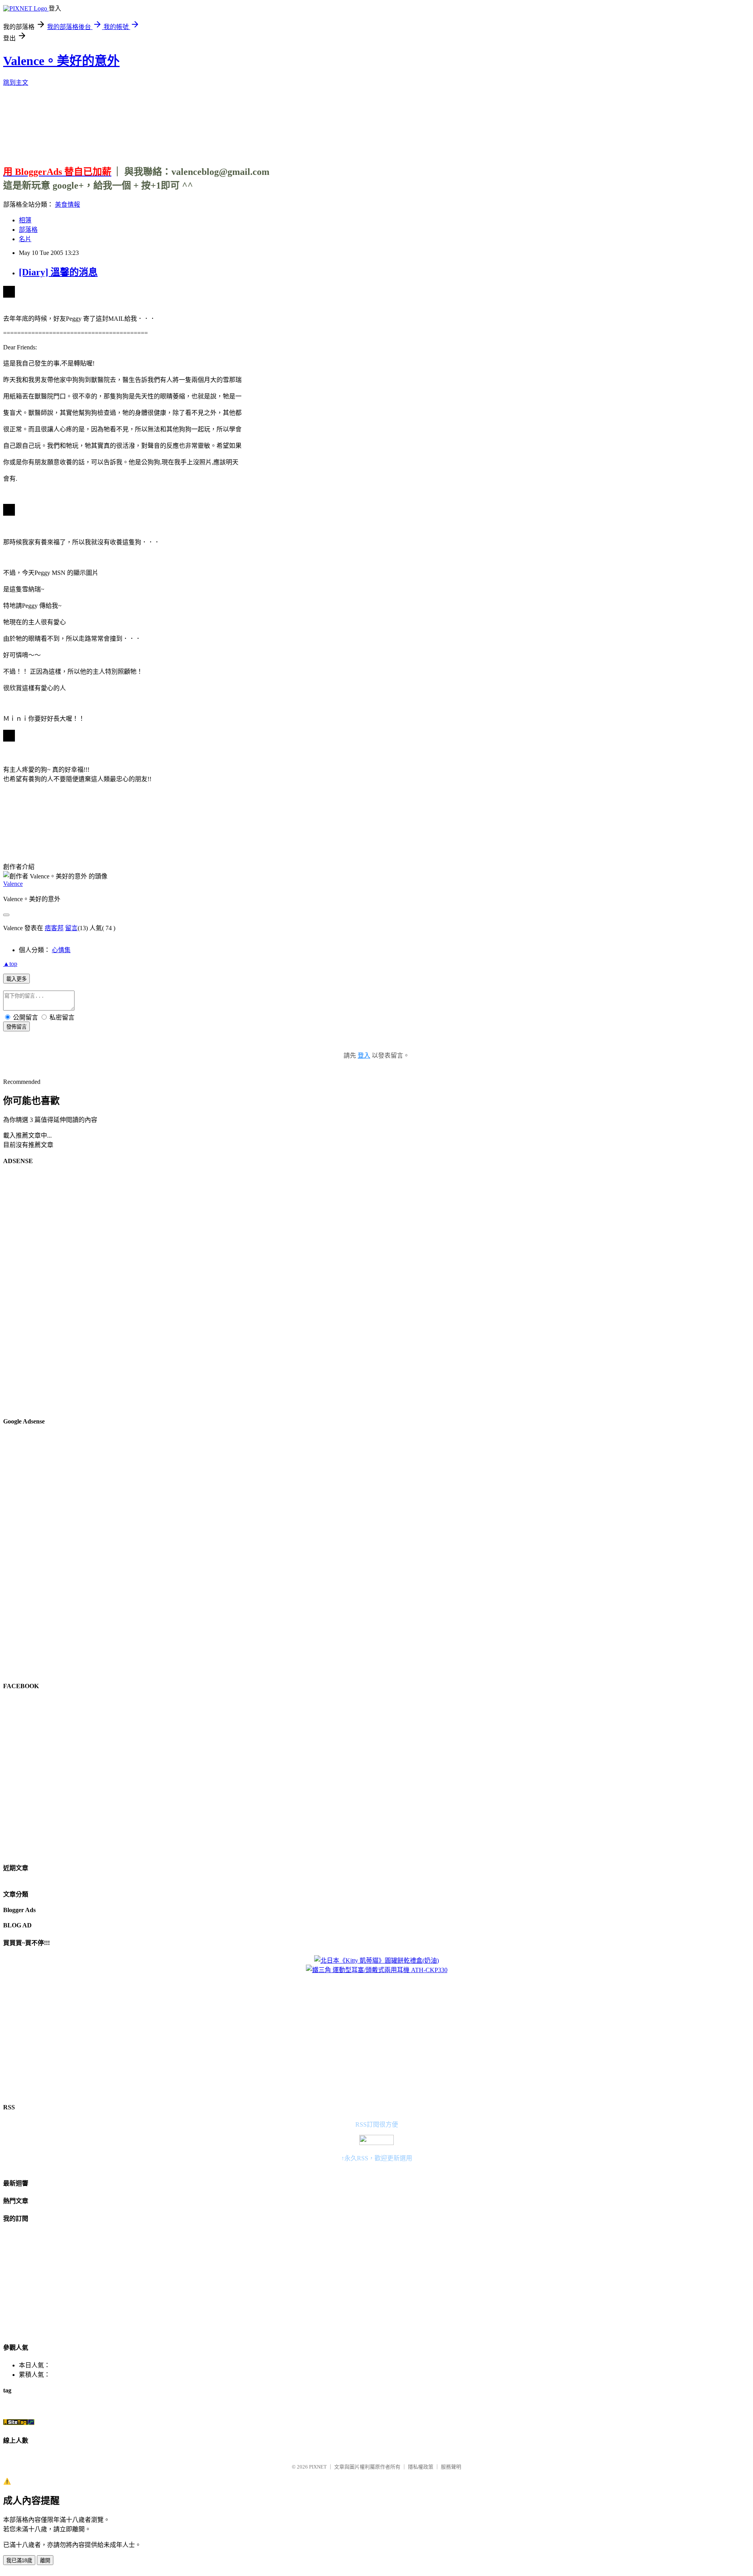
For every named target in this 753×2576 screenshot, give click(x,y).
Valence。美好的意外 (61, 61)
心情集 (61, 950)
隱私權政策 (421, 2467)
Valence (13, 884)
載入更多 (16, 979)
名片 (25, 239)
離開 (45, 2561)
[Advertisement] (376, 123)
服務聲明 (451, 2467)
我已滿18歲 (19, 2561)
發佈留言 (16, 1027)
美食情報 (67, 205)
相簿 (25, 220)
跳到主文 (16, 83)
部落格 (28, 230)
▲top (10, 964)
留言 (71, 928)
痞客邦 (54, 928)
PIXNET (318, 2467)
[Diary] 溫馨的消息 (58, 272)
